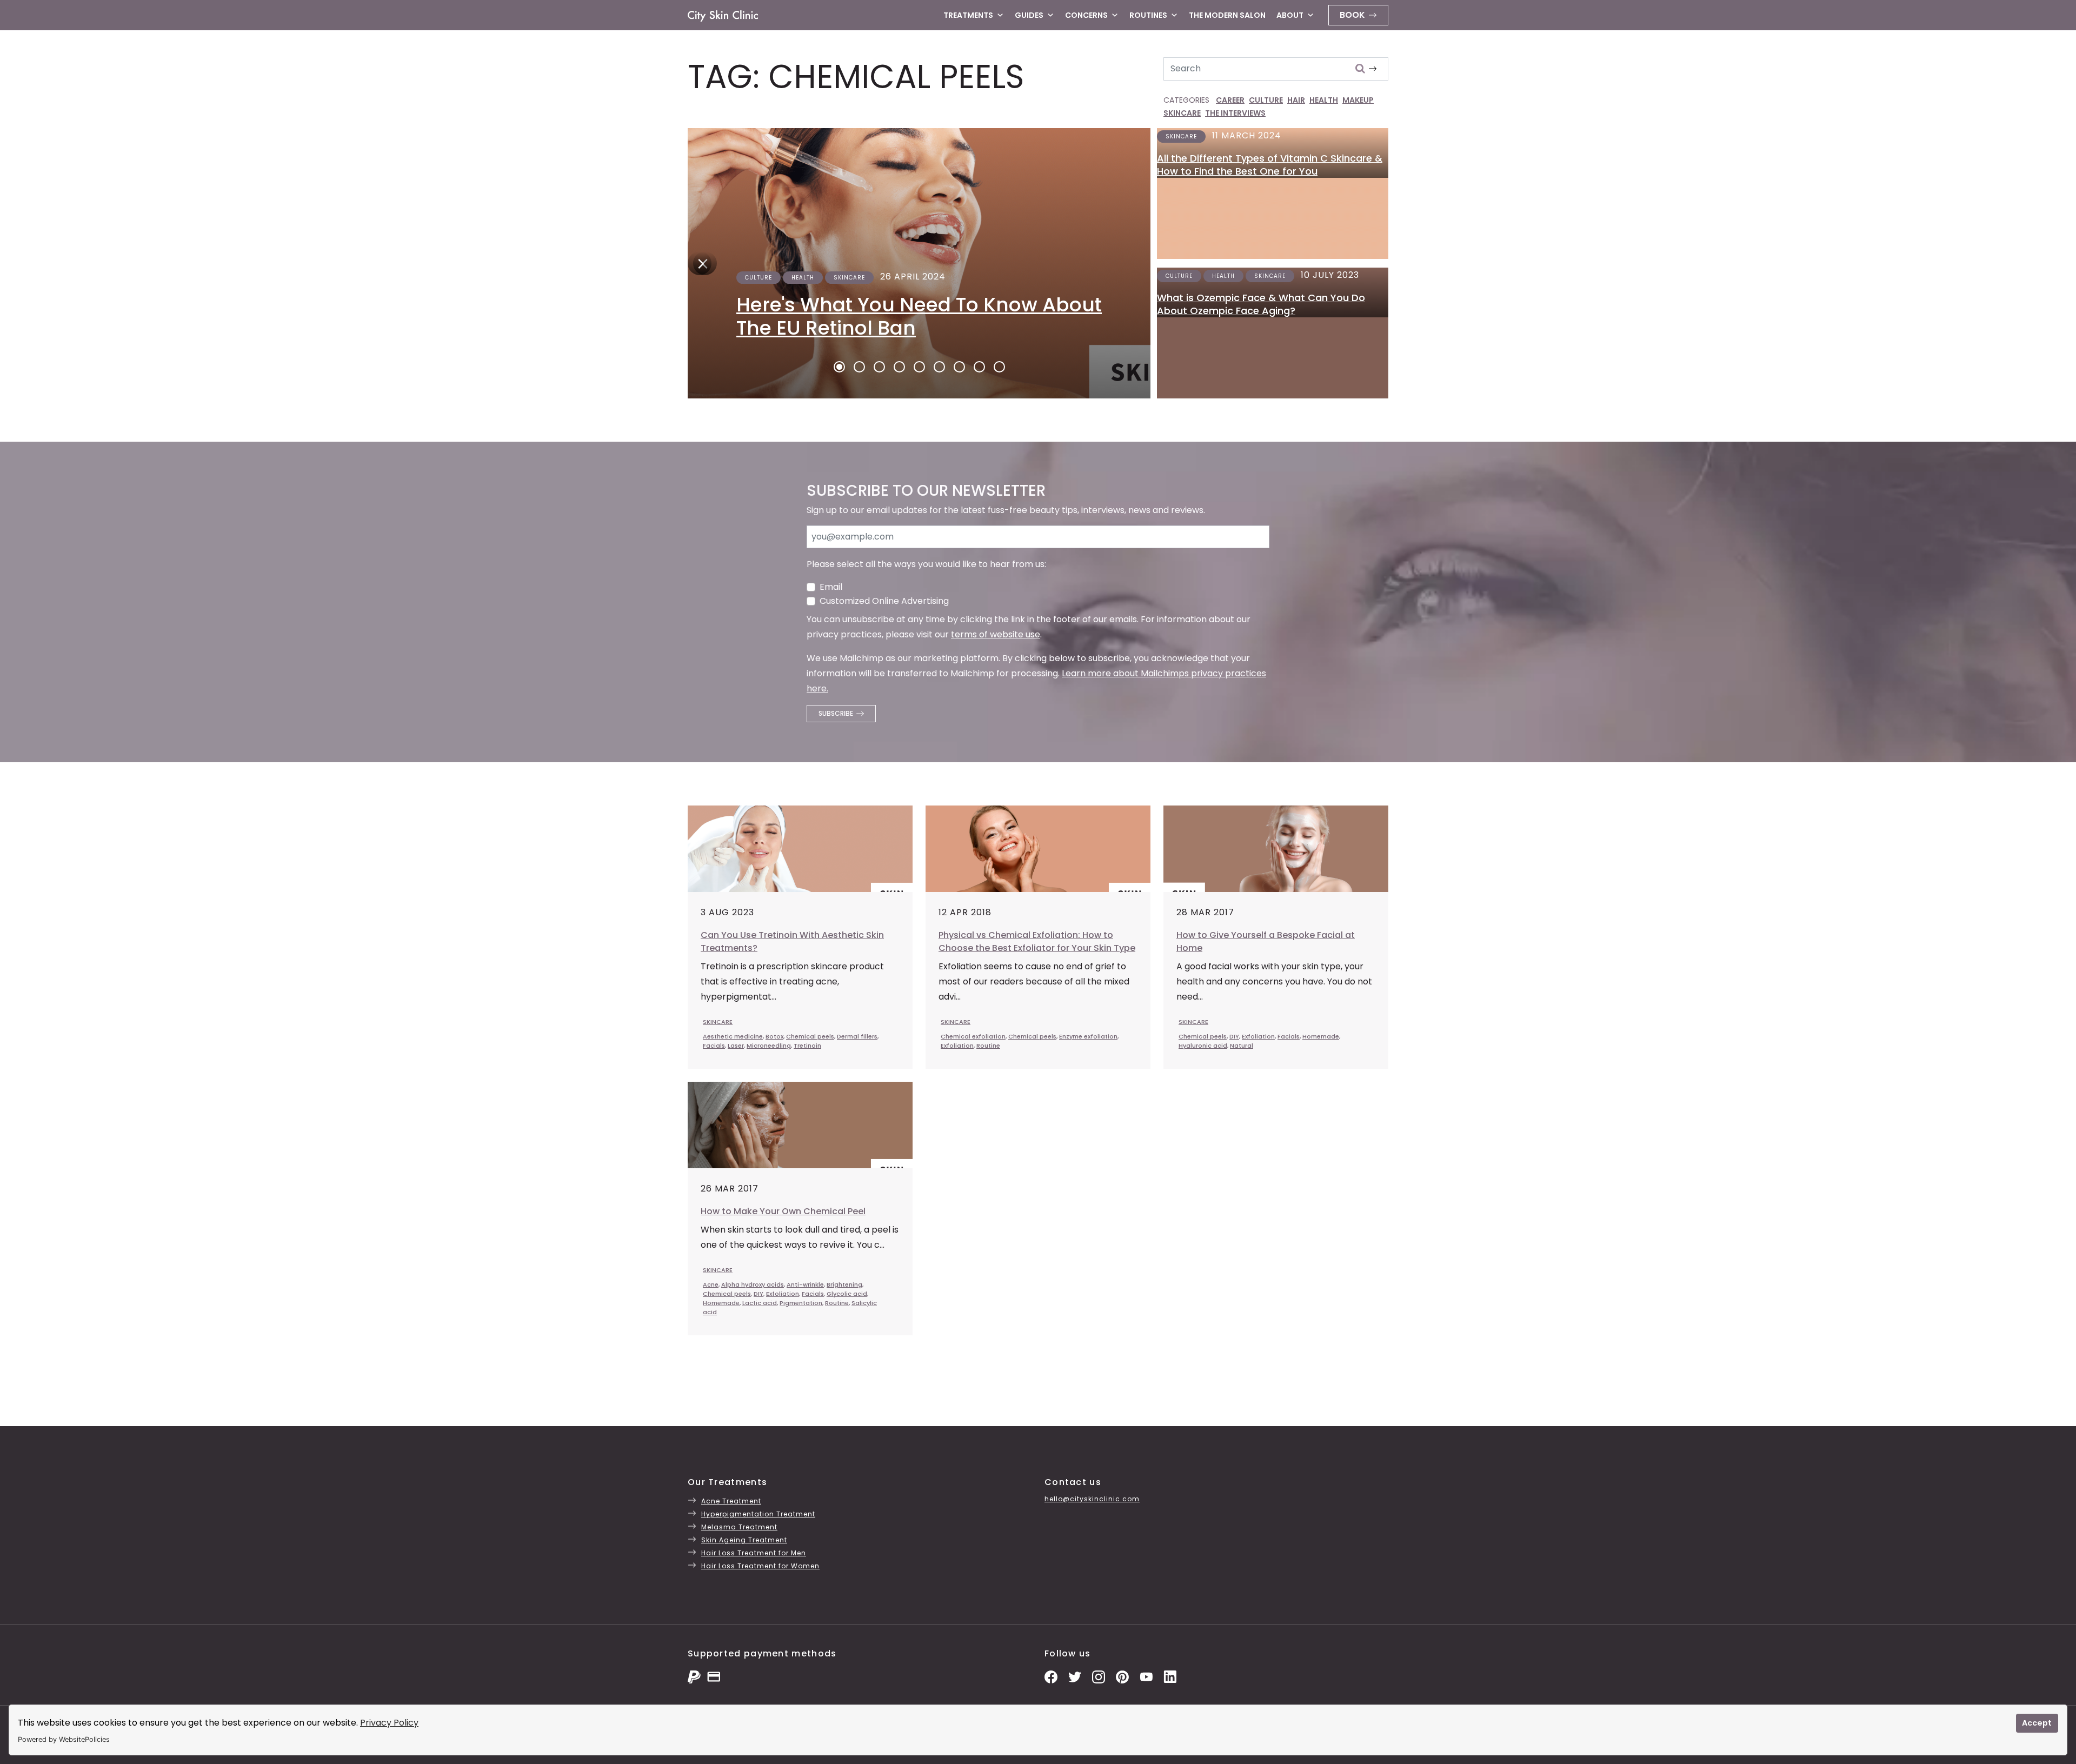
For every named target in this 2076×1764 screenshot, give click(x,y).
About (1290, 15)
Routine (988, 1046)
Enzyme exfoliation (1088, 1036)
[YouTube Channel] (1146, 1676)
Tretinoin (807, 1046)
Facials (714, 1046)
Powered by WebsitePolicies (64, 1739)
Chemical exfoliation (973, 1036)
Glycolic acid (847, 1294)
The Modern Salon (1227, 15)
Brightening (844, 1284)
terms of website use (996, 634)
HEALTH (1324, 100)
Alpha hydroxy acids (753, 1284)
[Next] (700, 263)
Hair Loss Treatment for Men (754, 1553)
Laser (736, 1046)
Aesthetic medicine (733, 1036)
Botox (774, 1036)
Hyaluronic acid (1203, 1046)
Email (831, 587)
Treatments (968, 15)
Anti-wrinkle (805, 1284)
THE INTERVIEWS (1235, 113)
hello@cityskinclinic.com (1092, 1499)
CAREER (1230, 100)
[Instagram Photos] (1099, 1676)
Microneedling (769, 1046)
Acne (711, 1284)
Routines (1148, 15)
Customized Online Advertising (884, 601)
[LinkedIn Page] (1170, 1676)
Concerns (1086, 15)
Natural (1242, 1046)
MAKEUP (1358, 100)
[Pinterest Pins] (1122, 1676)
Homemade (1321, 1036)
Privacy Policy (389, 1723)
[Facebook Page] (1051, 1676)
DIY (1234, 1036)
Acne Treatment (731, 1501)
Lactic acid (760, 1303)
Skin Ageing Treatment (744, 1540)
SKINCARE (1182, 113)
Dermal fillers (857, 1036)
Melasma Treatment (739, 1527)
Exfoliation (957, 1046)
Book (1352, 15)
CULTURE (1266, 100)
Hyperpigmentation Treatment (758, 1514)
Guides (1029, 15)
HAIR (1296, 100)
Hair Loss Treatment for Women (760, 1566)
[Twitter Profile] (1075, 1676)
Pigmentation (801, 1303)
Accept (2037, 1723)
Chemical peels (810, 1036)
